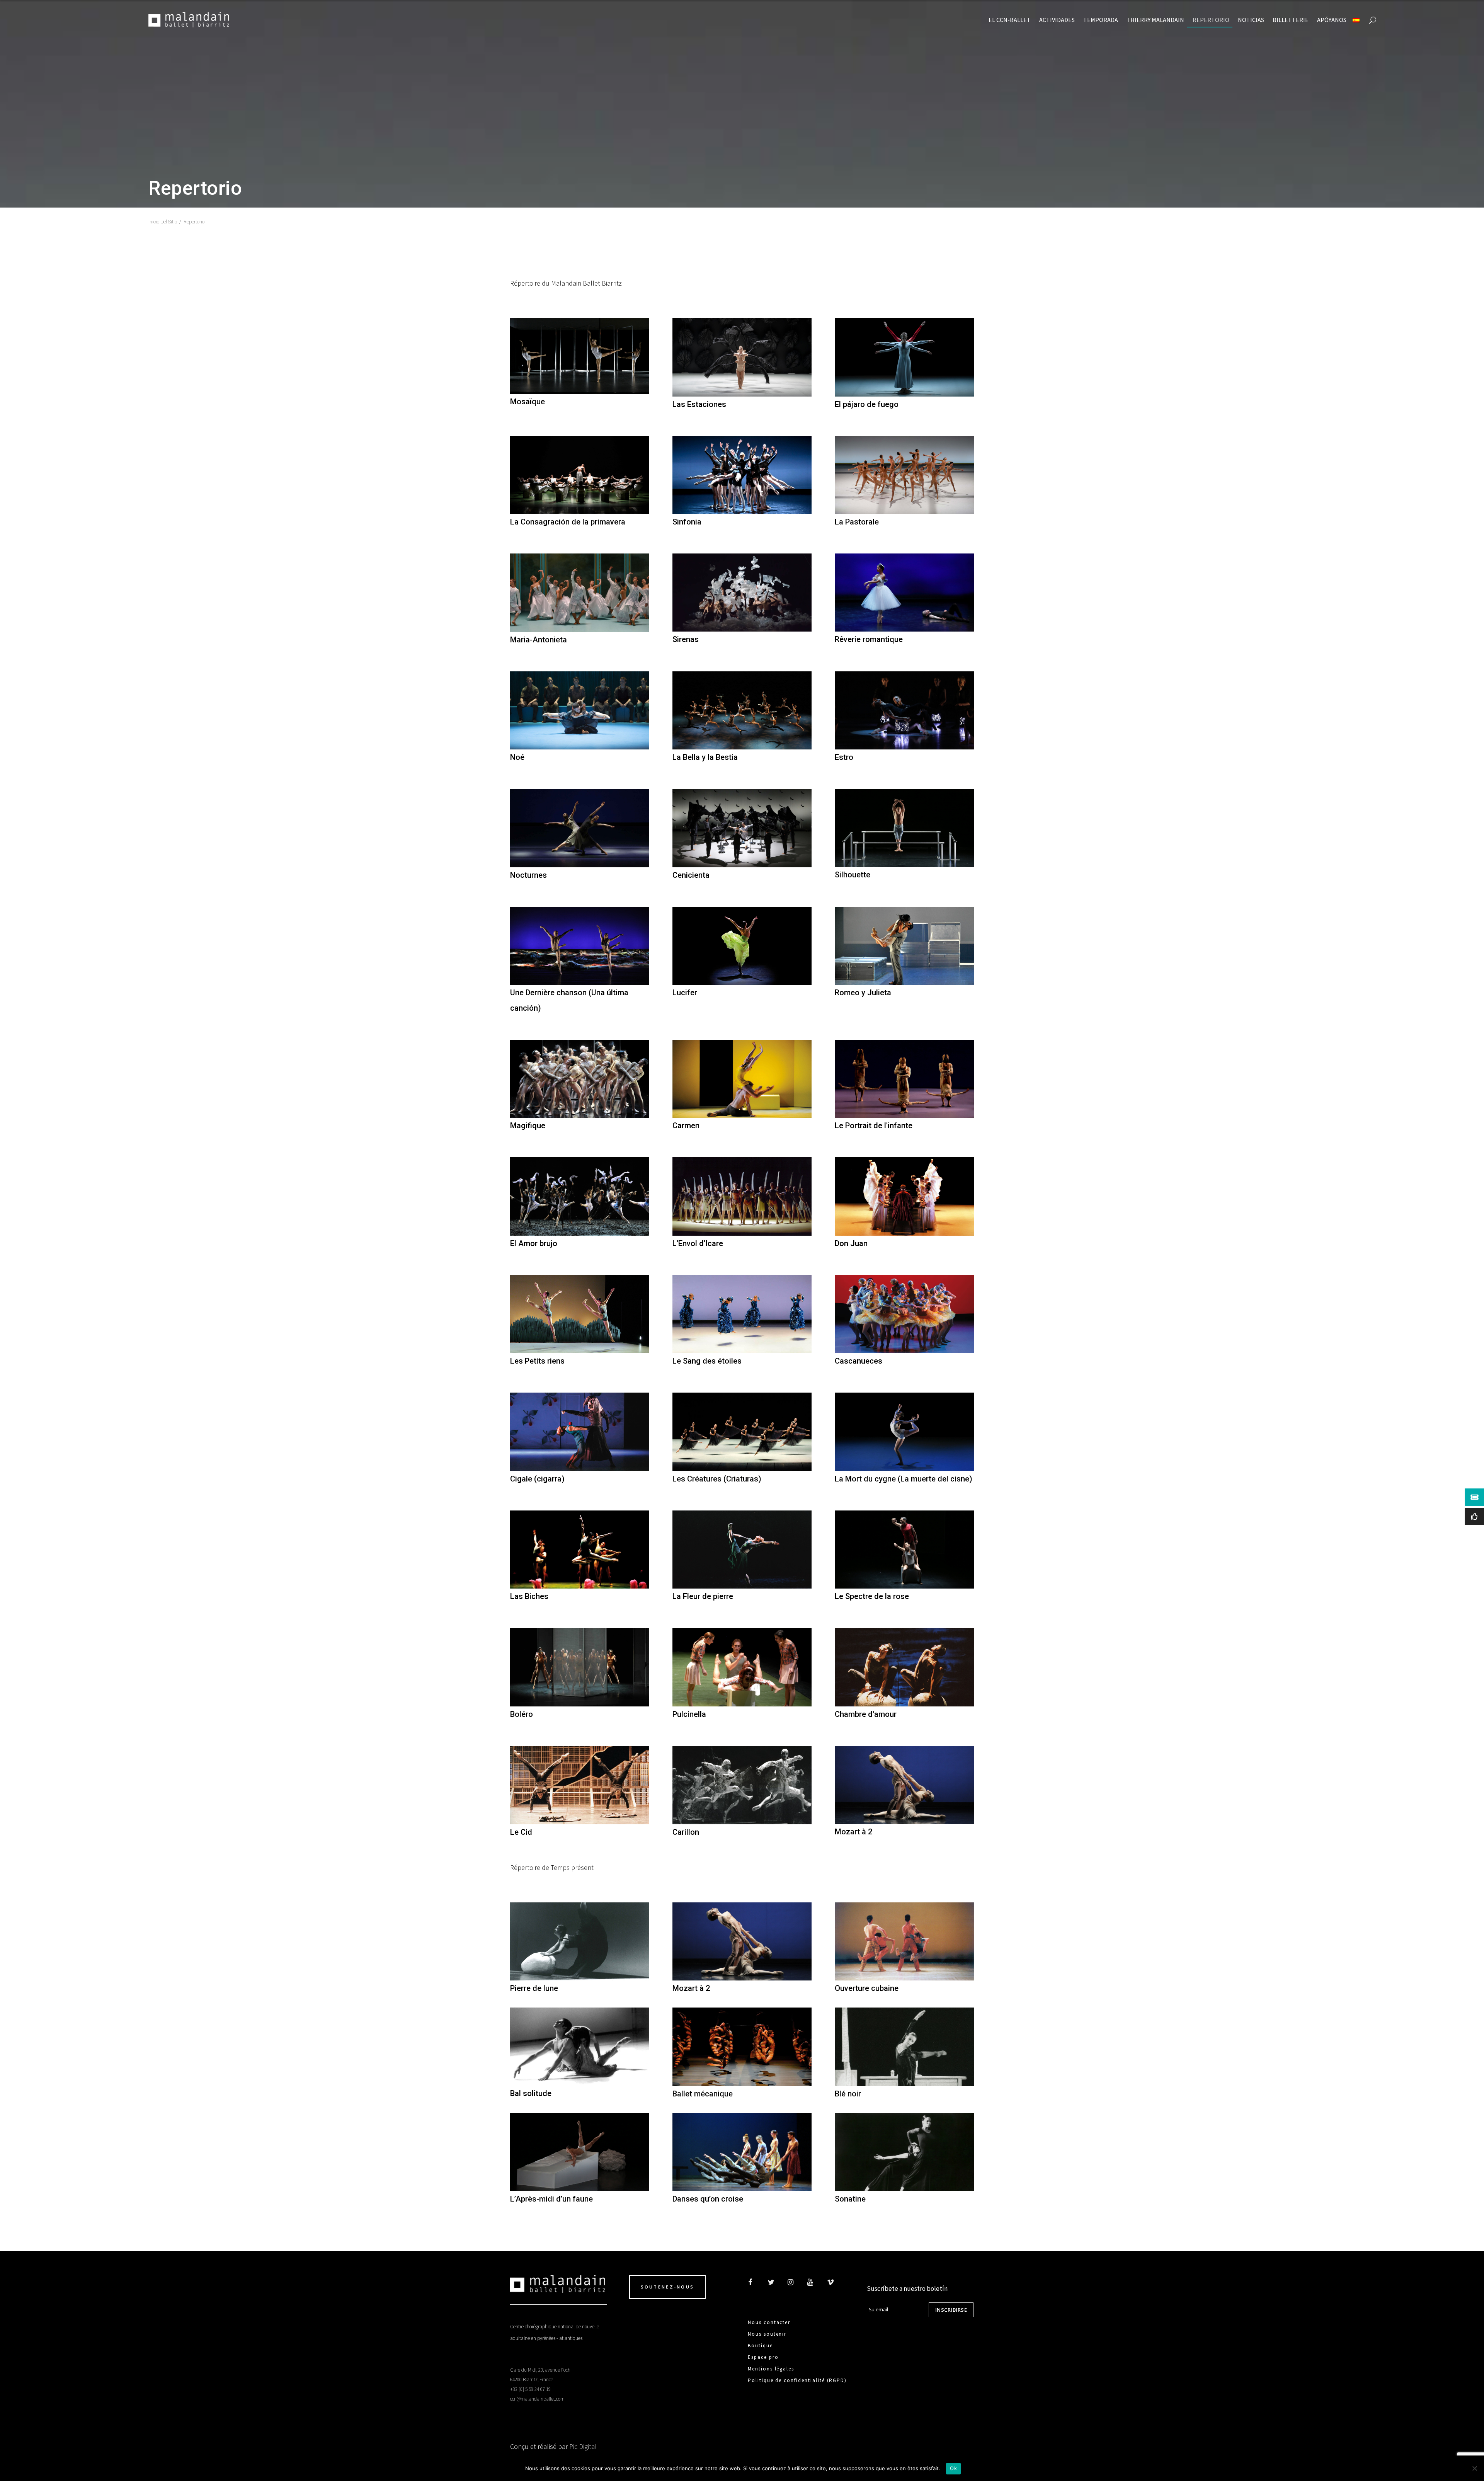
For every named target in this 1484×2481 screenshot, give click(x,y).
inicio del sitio (163, 222)
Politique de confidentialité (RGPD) (797, 2380)
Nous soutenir (767, 2334)
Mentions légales (771, 2369)
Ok (953, 2468)
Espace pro (763, 2357)
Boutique (760, 2346)
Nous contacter (769, 2322)
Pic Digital (583, 2446)
